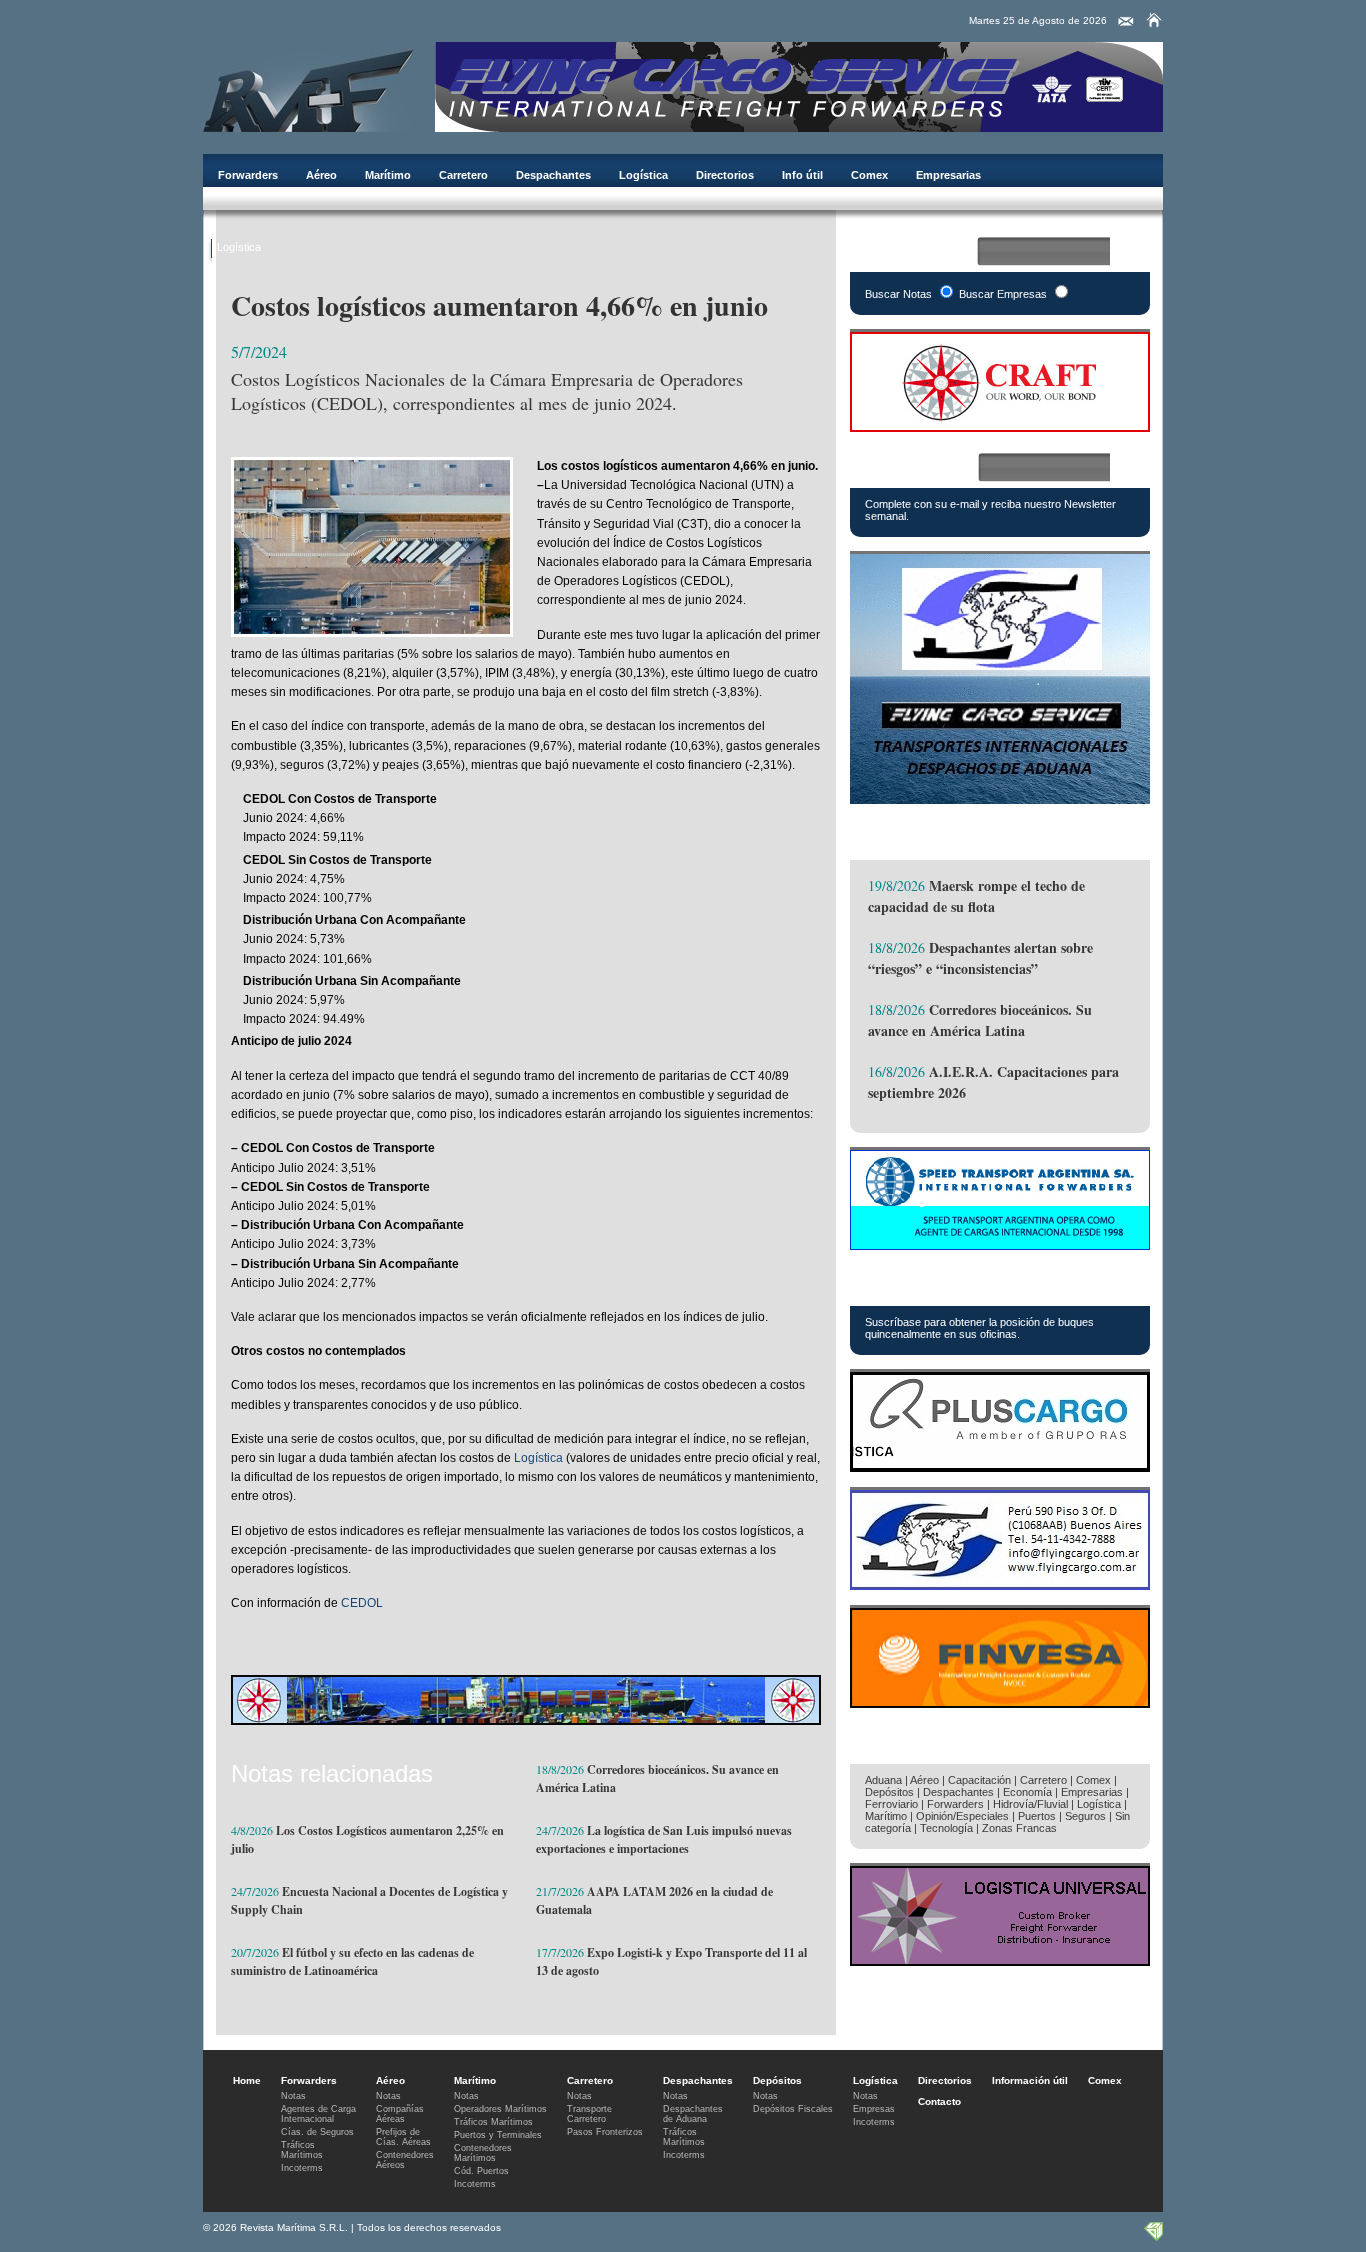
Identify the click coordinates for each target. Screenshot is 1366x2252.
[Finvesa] (1000, 1702)
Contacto (939, 2101)
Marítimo (388, 175)
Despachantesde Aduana (693, 2114)
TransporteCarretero (589, 2114)
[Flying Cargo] (799, 126)
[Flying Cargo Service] (1000, 798)
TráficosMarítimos (302, 2150)
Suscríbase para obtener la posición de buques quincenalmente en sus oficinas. (979, 1328)
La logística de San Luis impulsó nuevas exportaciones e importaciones (664, 1839)
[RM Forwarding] (309, 87)
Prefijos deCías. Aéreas (403, 2137)
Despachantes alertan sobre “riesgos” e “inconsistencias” (980, 958)
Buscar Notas (898, 294)
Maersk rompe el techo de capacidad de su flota (976, 896)
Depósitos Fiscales (793, 2109)
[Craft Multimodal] (526, 1719)
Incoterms (302, 2168)
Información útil (1030, 2080)
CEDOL (362, 1603)
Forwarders (248, 175)
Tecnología (946, 1828)
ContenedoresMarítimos (483, 2153)
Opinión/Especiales (962, 1816)
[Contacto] (1126, 22)
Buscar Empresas (1003, 294)
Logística (643, 175)
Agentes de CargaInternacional (318, 2114)
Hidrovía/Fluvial (1030, 1804)
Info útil (802, 175)
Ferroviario (891, 1804)
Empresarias (948, 175)
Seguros (1085, 1816)
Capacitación (979, 1780)
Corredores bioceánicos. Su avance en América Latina (980, 1020)
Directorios (725, 175)
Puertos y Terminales (498, 2135)
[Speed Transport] (1000, 1244)
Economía (1027, 1792)
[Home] (1154, 20)
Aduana (883, 1780)
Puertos (1037, 1816)
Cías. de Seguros (317, 2132)
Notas (293, 2096)
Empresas (874, 2109)
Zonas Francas (1019, 1828)
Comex (869, 175)
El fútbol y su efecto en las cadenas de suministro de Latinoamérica (352, 1961)
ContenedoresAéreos (405, 2160)
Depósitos (889, 1792)
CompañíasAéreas (400, 2114)
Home (247, 2080)
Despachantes (553, 175)
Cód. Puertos (481, 2171)
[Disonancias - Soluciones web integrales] (1153, 2236)
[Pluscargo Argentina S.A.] (1000, 1466)
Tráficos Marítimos (943, 1283)
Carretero (463, 175)
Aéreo (321, 175)
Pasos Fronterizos (605, 2132)
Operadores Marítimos (500, 2109)
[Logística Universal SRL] (1000, 1960)
